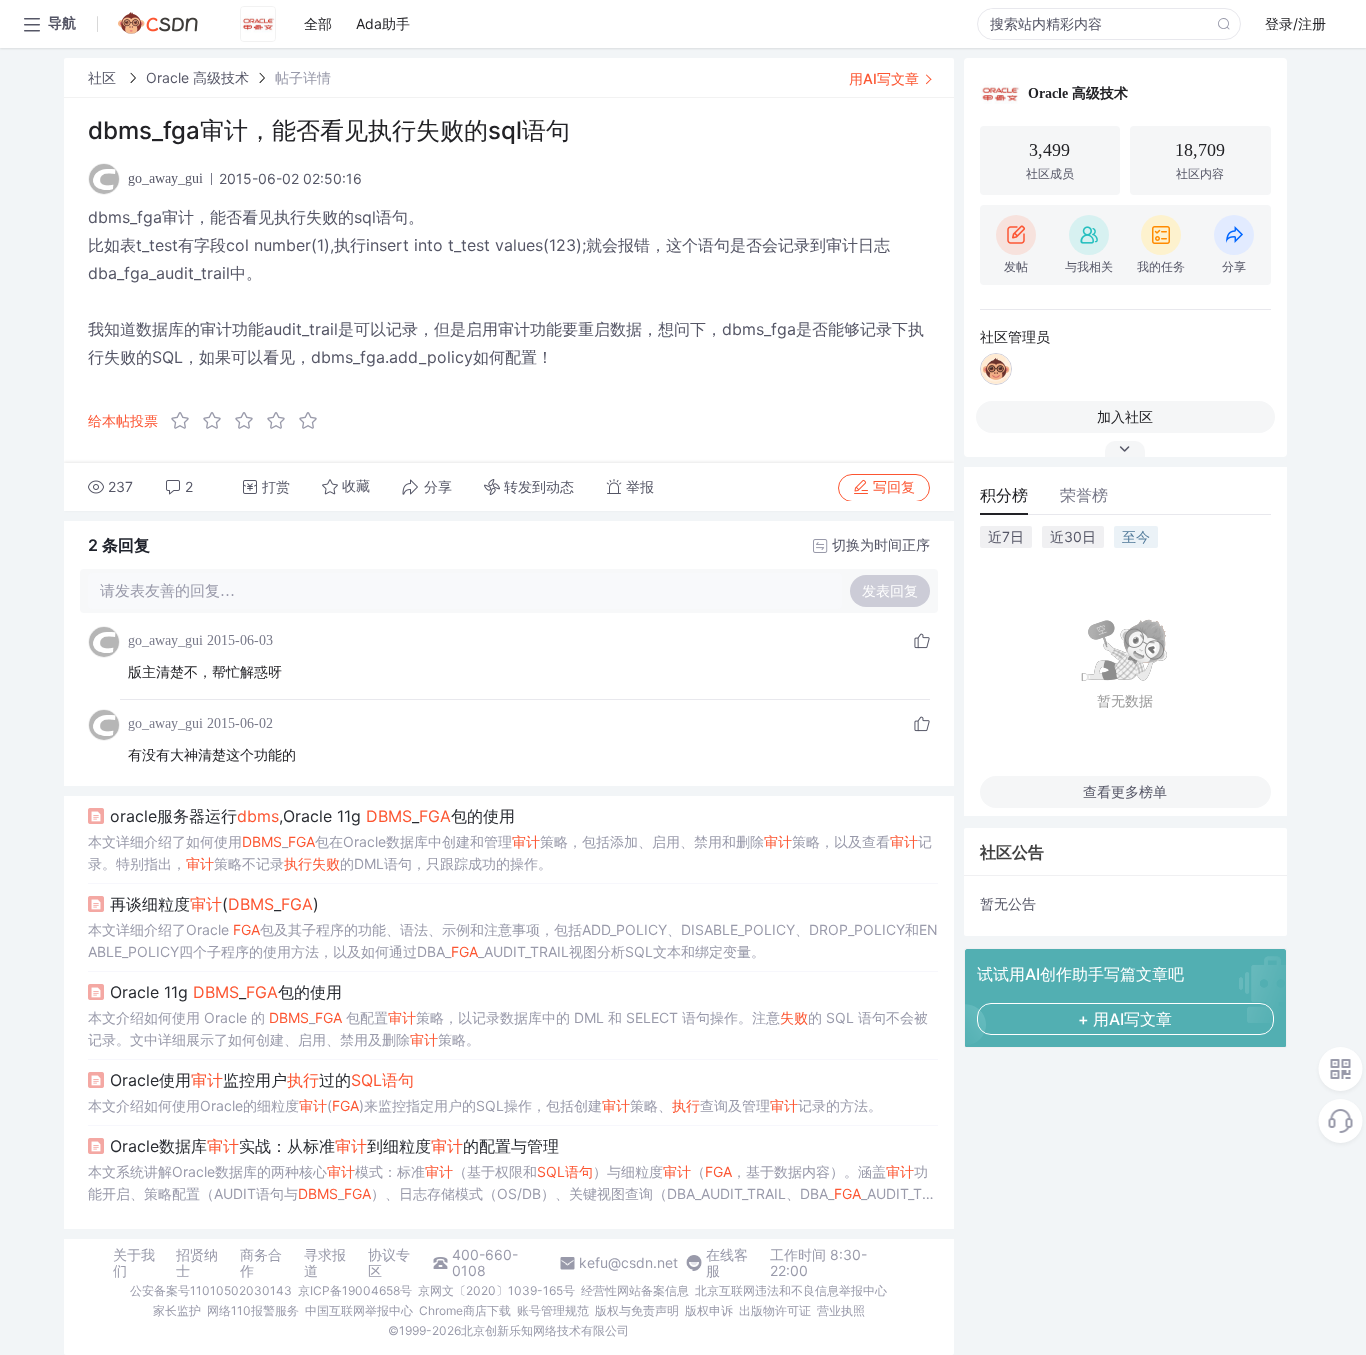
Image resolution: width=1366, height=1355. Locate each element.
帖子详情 (303, 77)
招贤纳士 (197, 1263)
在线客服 (727, 1263)
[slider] (250, 421)
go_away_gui (165, 640)
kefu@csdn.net (628, 1263)
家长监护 (177, 1310)
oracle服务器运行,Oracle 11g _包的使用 (312, 816)
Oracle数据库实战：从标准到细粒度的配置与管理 (334, 1146)
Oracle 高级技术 (197, 77)
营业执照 (841, 1310)
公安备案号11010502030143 (211, 1290)
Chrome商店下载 (465, 1310)
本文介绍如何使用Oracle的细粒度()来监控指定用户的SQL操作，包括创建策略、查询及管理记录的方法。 (485, 1105)
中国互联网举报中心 (359, 1310)
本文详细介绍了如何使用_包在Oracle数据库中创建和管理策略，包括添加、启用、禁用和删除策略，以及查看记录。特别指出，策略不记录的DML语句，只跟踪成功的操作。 (510, 852)
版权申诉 (709, 1310)
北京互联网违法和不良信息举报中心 (791, 1290)
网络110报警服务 (253, 1310)
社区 (104, 77)
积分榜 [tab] (1004, 495)
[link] (104, 77)
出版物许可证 (775, 1310)
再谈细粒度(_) (214, 904)
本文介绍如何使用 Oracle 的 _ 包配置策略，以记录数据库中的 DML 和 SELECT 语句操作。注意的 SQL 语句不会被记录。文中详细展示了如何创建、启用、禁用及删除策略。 (508, 1028)
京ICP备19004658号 (355, 1290)
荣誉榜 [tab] (1084, 495)
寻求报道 (325, 1263)
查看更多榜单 (1125, 791)
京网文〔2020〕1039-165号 (496, 1290)
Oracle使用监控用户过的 (262, 1080)
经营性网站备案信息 (635, 1290)
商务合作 (261, 1263)
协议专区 (389, 1263)
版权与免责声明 (637, 1310)
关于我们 (134, 1263)
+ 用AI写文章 (1125, 1019)
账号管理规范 (553, 1310)
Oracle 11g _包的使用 (226, 992)
